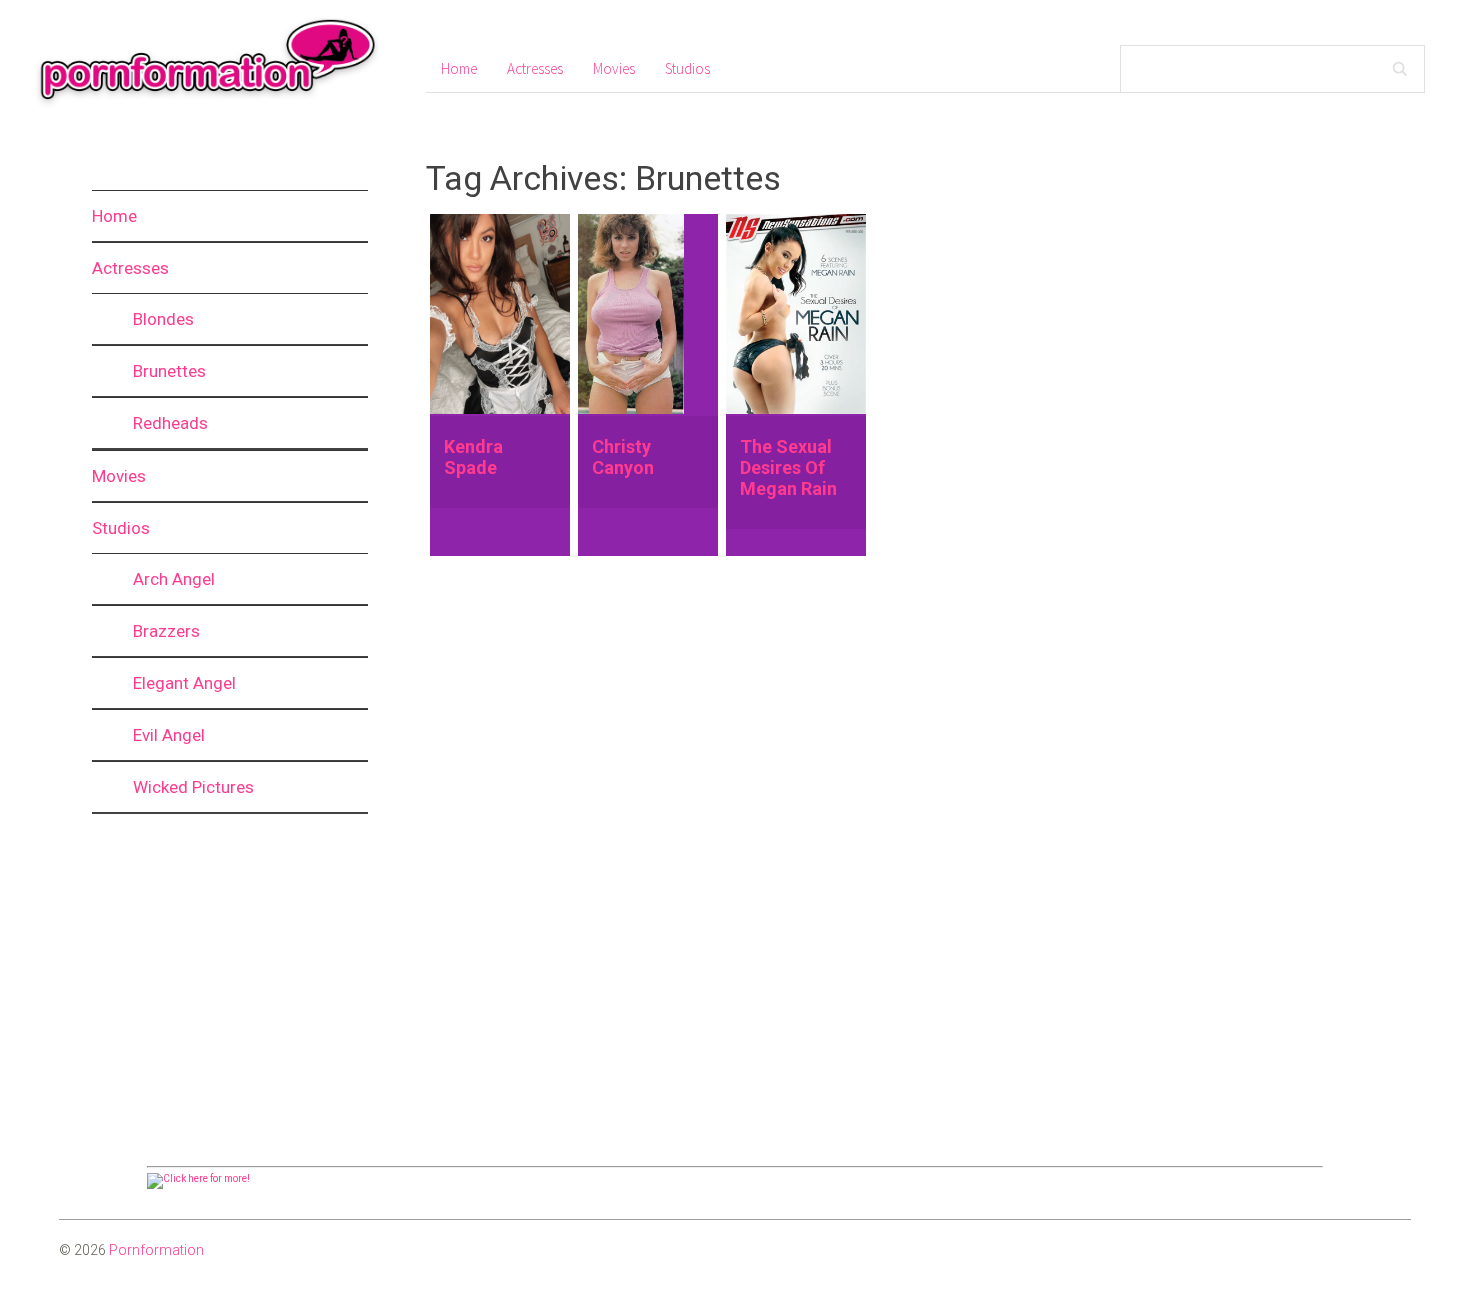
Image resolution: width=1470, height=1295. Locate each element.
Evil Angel (169, 735)
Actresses (130, 268)
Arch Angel (174, 579)
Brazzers (166, 631)
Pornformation (156, 1250)
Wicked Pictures (193, 787)
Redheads (170, 423)
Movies (119, 476)
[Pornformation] (198, 104)
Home (114, 216)
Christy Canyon (623, 457)
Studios (121, 528)
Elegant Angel (184, 683)
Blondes (163, 319)
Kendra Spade (473, 457)
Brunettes (169, 371)
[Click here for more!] (198, 1178)
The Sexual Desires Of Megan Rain (788, 467)
